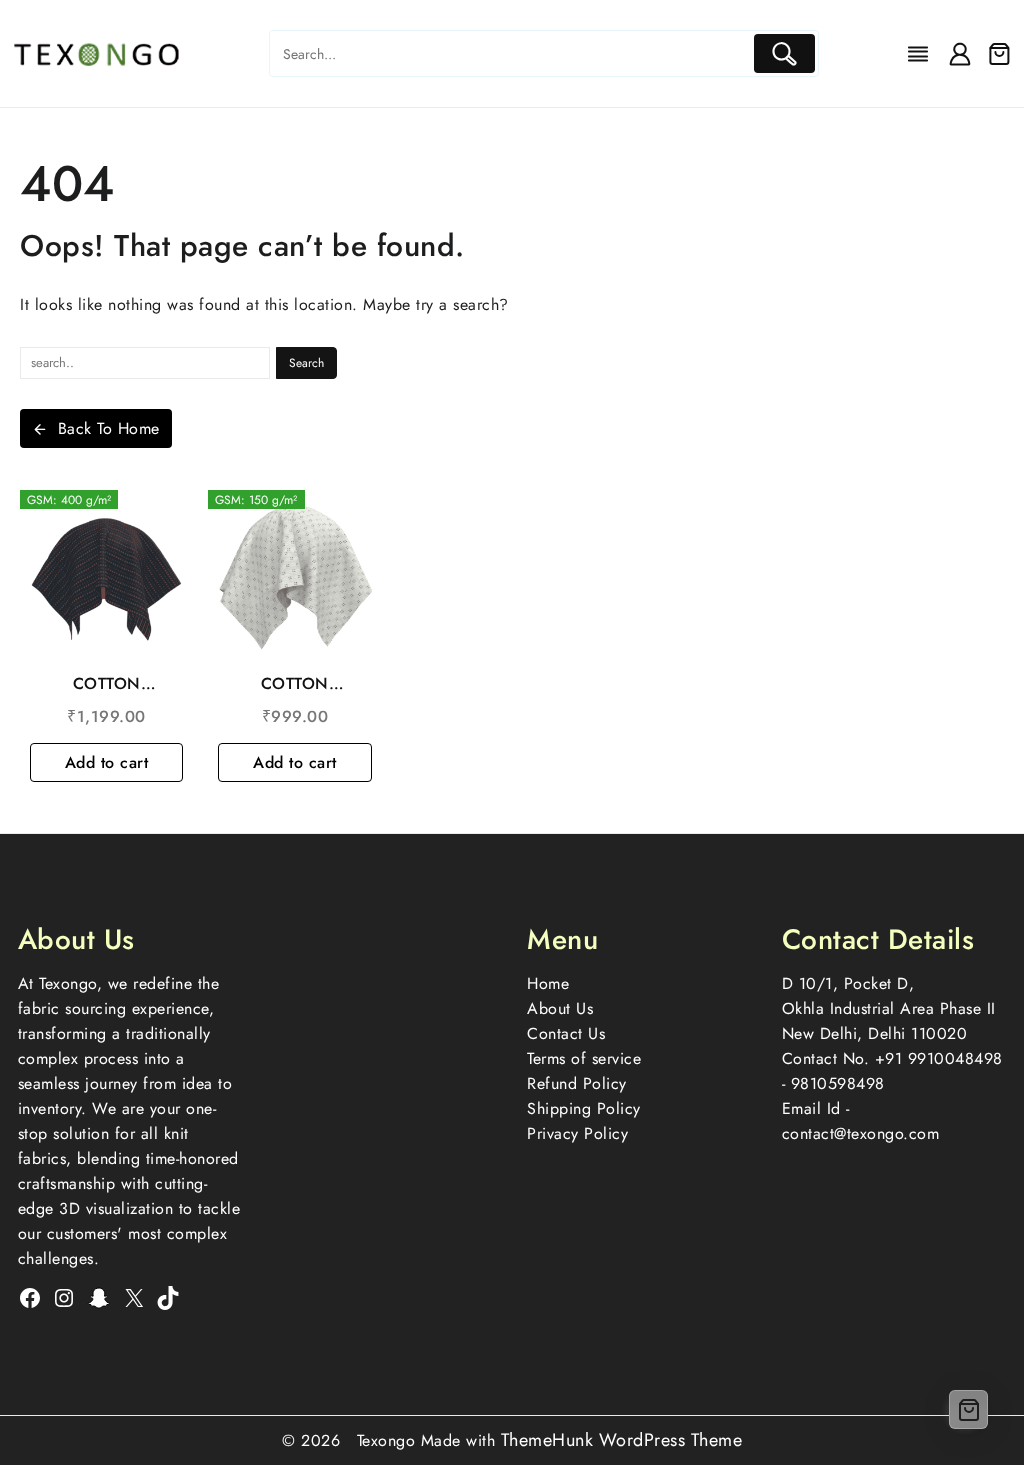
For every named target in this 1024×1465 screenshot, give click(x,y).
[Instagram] (64, 1298)
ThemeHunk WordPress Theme (622, 1440)
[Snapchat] (99, 1298)
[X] (134, 1298)
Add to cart (107, 762)
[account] (960, 54)
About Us (560, 1008)
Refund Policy (577, 1083)
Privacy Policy (577, 1133)
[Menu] (918, 54)
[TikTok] (168, 1298)
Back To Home (109, 428)
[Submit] (784, 53)
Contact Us (566, 1033)
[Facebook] (30, 1298)
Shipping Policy (584, 1108)
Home (548, 983)
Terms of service (584, 1058)
